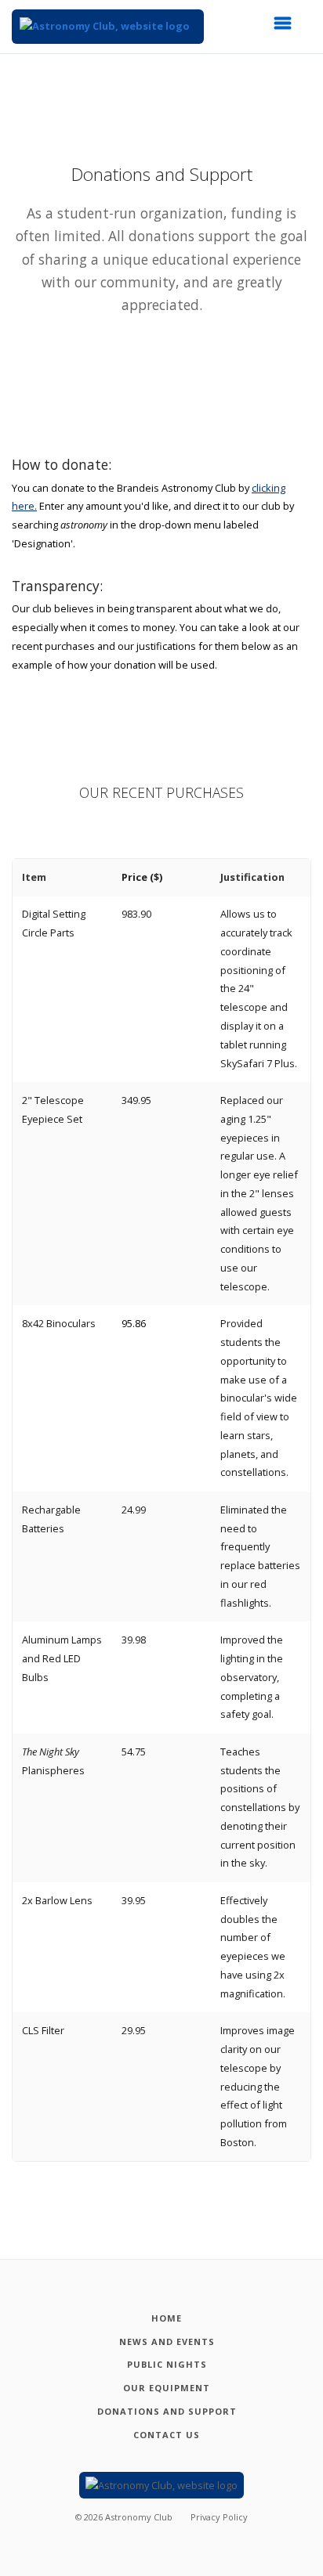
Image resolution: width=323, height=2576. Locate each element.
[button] (288, 27)
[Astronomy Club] (108, 27)
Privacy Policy (219, 2517)
